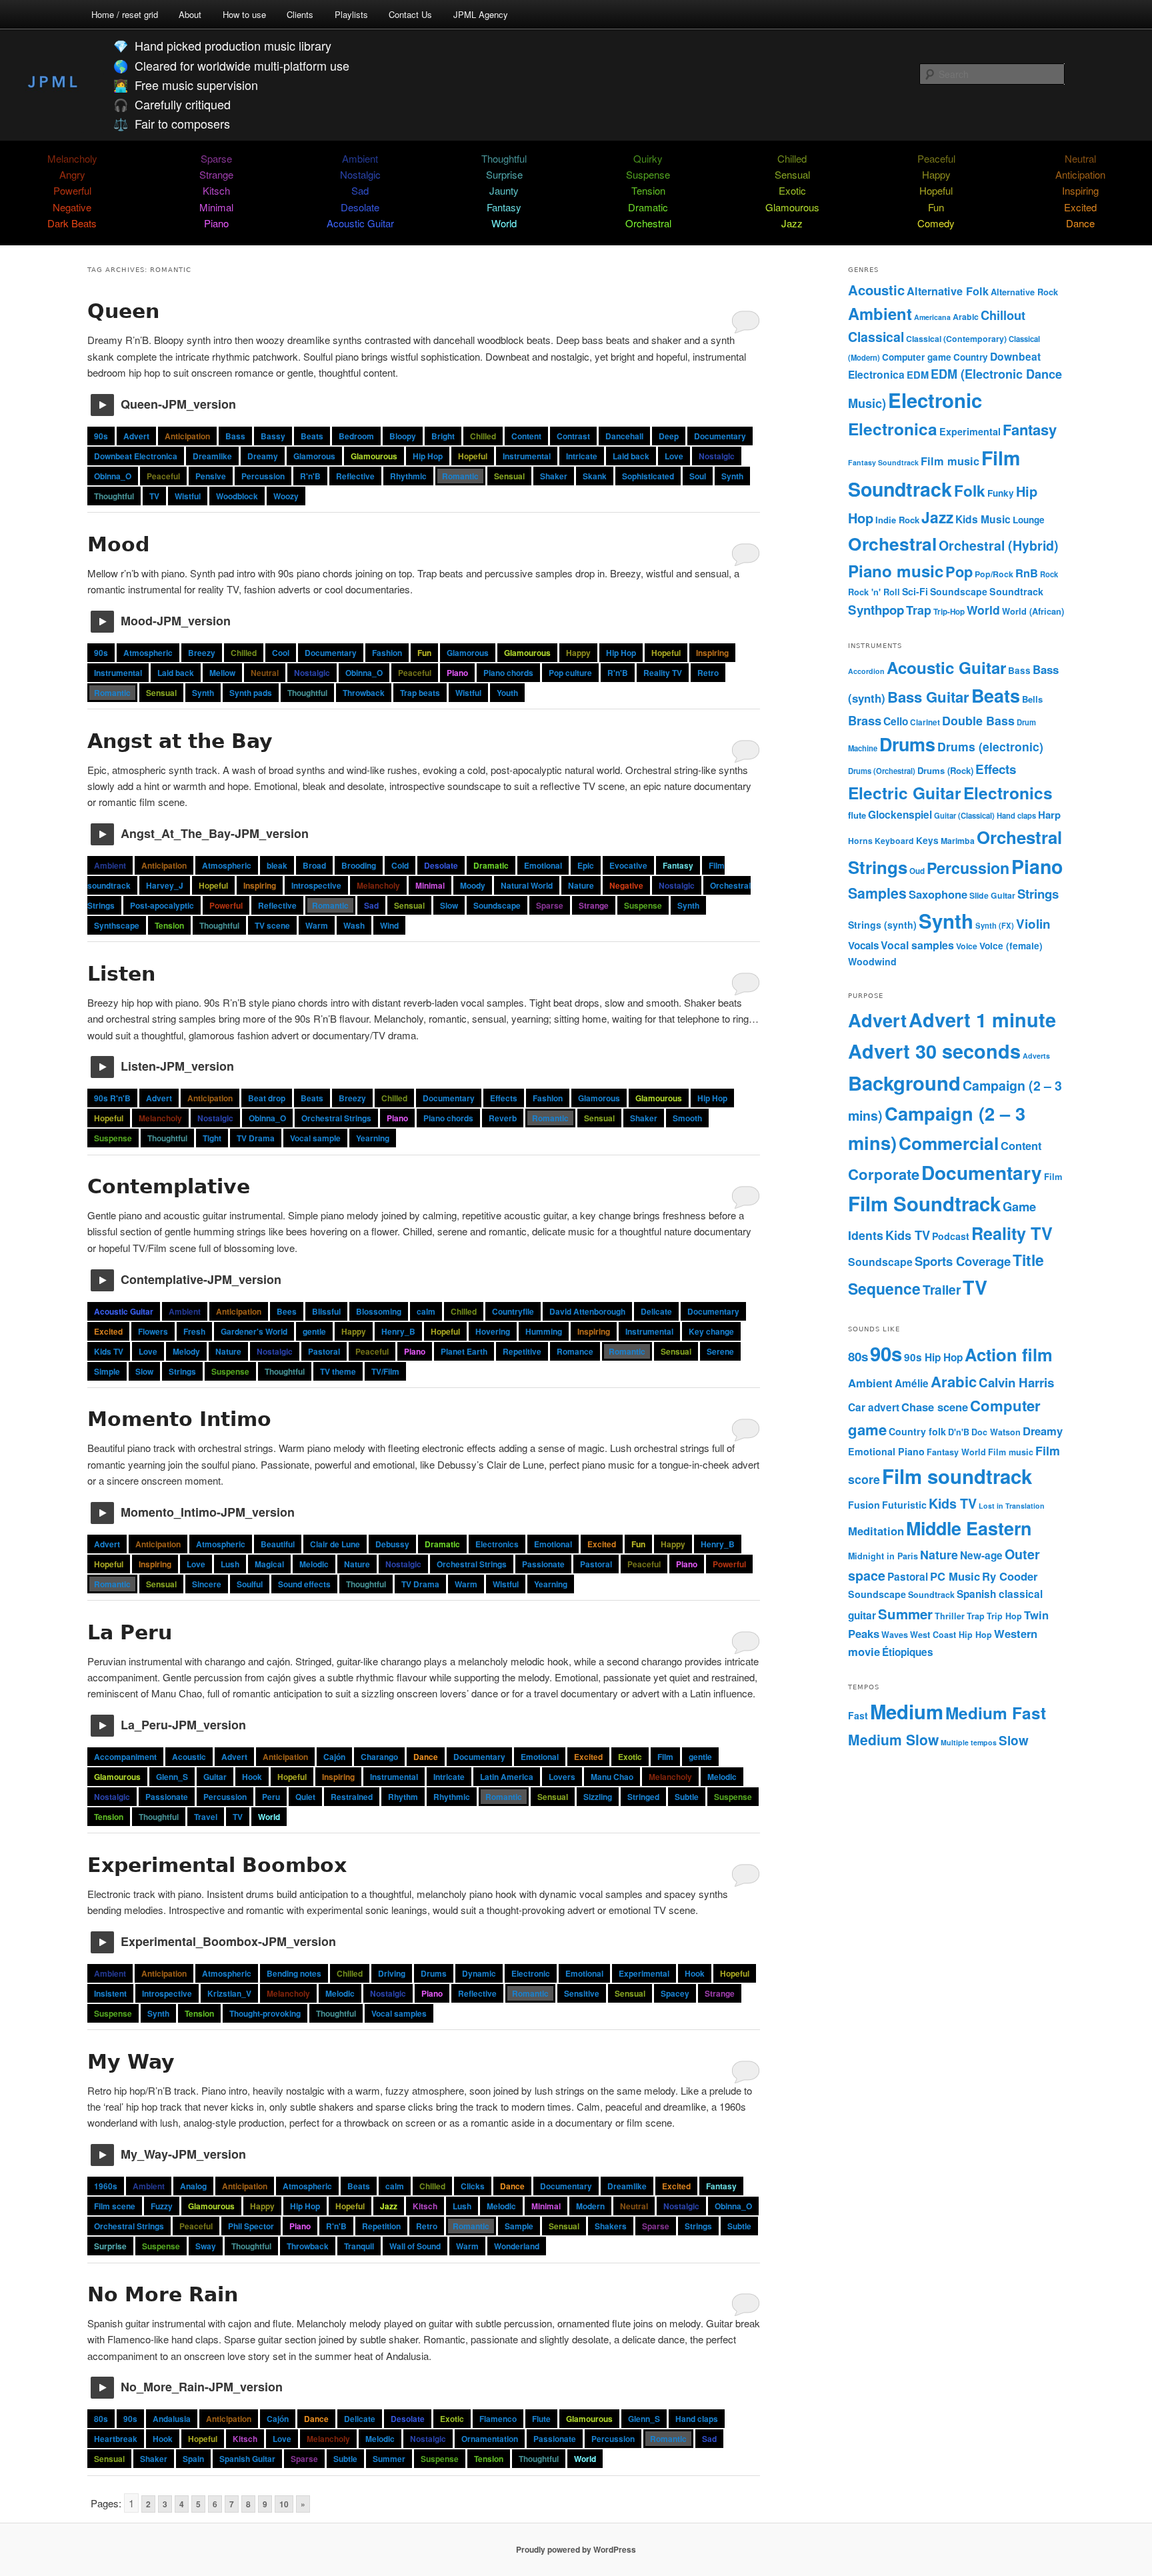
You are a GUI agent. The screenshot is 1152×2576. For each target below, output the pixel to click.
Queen (123, 311)
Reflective (355, 476)
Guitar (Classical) (964, 815)
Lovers (562, 1777)
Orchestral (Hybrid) (999, 545)
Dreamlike (212, 456)
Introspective (316, 885)
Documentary (720, 436)
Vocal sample (315, 1138)
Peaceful (936, 158)
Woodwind (872, 961)
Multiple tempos (969, 1742)
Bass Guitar (928, 697)
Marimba (958, 841)
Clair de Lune (335, 1544)
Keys (927, 840)
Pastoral (324, 1351)
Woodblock (237, 496)
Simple (107, 1371)
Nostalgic (360, 174)
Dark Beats (72, 223)
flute (857, 815)
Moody (473, 885)
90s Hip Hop (933, 1357)
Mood (118, 544)
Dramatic (648, 207)
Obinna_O (113, 476)
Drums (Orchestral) (882, 771)
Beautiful (278, 1544)
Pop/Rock (994, 574)
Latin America (507, 1777)
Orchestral (648, 223)
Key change (711, 1331)
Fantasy (504, 207)
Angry (72, 174)
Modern (590, 2206)
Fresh (194, 1331)
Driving (392, 1973)
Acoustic (189, 1757)
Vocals (863, 945)
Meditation (876, 1531)
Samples (877, 893)
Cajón (334, 1757)
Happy (936, 174)
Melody (186, 1351)
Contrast (573, 436)
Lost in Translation (1012, 1506)
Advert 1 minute (982, 1020)
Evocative (628, 865)
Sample (519, 2226)
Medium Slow (893, 1739)
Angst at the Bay (180, 741)
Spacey (675, 1993)
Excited (1080, 207)
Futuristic (904, 1505)
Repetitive (522, 1351)
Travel (206, 1817)
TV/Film (385, 1371)
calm (426, 1311)
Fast (858, 1715)
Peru (271, 1797)
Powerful (72, 190)
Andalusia (172, 2419)
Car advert (874, 1407)
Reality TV (663, 673)
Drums (434, 1973)
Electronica (893, 429)
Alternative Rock (1024, 292)
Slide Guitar (992, 895)
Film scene (115, 2206)
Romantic (460, 476)
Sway (206, 2246)
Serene (720, 1351)
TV (154, 496)
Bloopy (403, 436)
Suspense (648, 174)
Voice (967, 946)
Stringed (643, 1797)
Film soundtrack (957, 1476)
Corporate (884, 1174)
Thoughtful (504, 158)
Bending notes (294, 1973)
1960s (106, 2186)
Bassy (273, 436)
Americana (932, 317)
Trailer (942, 1289)
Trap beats (420, 693)
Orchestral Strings (336, 1118)
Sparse (216, 158)
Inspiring (1080, 190)
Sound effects (304, 1584)
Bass (235, 436)
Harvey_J (165, 885)
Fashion (387, 653)
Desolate (360, 207)
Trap (919, 610)
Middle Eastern (969, 1528)
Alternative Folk (948, 291)
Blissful (326, 1311)
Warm (317, 925)
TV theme (338, 1371)
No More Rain (163, 2294)
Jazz (792, 223)
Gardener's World (254, 1331)
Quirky (648, 158)
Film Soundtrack (924, 1203)
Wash (354, 925)
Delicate (656, 1311)
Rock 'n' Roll (874, 592)
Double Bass (978, 720)
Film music (950, 461)
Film (665, 1757)
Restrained (352, 1797)
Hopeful (936, 190)
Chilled (792, 158)
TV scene (272, 925)
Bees (287, 1311)
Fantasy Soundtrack (883, 462)
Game (1019, 1206)
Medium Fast (996, 1713)
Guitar (215, 1777)
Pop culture (570, 673)
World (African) (1033, 611)
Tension (648, 190)
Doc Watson (996, 1432)
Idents (866, 1235)
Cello (896, 721)
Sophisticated (648, 476)
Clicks (473, 2186)
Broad (314, 865)
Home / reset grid (125, 14)
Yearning (373, 1138)
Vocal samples (399, 2013)
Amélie (912, 1383)
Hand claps (697, 2419)
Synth (732, 476)
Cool (281, 653)
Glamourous (792, 207)
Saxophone (938, 894)
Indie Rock (897, 520)
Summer (389, 2459)
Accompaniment (125, 1757)
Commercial (949, 1143)
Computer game (917, 357)
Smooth (687, 1118)
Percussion (263, 476)
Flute (541, 2419)
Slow (449, 905)
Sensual (792, 174)
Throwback (364, 693)
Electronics (497, 1544)
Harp (1049, 815)
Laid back (631, 456)
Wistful (188, 496)
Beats (312, 436)
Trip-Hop (949, 612)
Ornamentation (490, 2439)
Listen (121, 974)
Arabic (966, 317)
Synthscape (117, 925)
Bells (1032, 699)
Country (971, 357)
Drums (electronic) (990, 746)
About (190, 14)
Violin (1033, 924)
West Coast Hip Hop (951, 1635)
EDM (918, 375)
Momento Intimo (179, 1419)
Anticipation (1080, 174)
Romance (575, 1351)
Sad (360, 190)
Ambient (360, 158)
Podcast (951, 1236)
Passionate (543, 1564)
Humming (544, 1331)
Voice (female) (1011, 946)
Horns (860, 841)
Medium (907, 1711)
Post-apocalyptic (162, 905)
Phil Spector (251, 2226)
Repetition (381, 2226)
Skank (595, 476)
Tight (212, 1138)
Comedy (936, 223)
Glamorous (314, 456)
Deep (669, 436)
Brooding (359, 865)
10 (284, 2504)
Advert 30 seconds (934, 1051)
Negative (72, 207)
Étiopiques (908, 1652)
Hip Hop (428, 456)
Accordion (866, 671)
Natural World (527, 885)
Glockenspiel (900, 815)
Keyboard (894, 841)
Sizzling (598, 1797)
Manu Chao (612, 1777)
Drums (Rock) (945, 770)
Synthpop (876, 610)
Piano (216, 223)
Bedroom (356, 436)
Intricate (582, 456)
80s (101, 2419)
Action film (1009, 1354)
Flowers (153, 1331)
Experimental (644, 1973)
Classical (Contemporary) (956, 339)
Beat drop (267, 1098)
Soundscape (497, 905)
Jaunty (504, 190)
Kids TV (109, 1351)
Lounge (1029, 520)
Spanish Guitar (247, 2459)
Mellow (222, 673)
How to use (244, 14)
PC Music (955, 1576)
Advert (136, 436)
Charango (379, 1757)
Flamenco (498, 2419)
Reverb (503, 1118)
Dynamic (479, 1973)
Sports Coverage (963, 1261)
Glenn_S (172, 1777)
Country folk (917, 1431)
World (504, 223)
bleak (277, 865)
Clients (300, 14)
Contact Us (410, 14)
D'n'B (959, 1432)
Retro (708, 673)
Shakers (611, 2226)
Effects (504, 1098)
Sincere (207, 1584)
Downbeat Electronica (136, 456)
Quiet (305, 1797)
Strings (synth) (882, 925)
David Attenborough (587, 1311)
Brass (865, 720)
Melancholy (72, 158)
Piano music (896, 571)
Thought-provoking (265, 2013)
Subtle (687, 1797)
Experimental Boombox (217, 1865)
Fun (936, 207)
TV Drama (256, 1138)
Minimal (216, 207)
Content (526, 436)
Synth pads (251, 693)
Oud (917, 871)
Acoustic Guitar (360, 223)
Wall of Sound (415, 2246)
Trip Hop (1004, 1616)
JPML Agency (481, 14)
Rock (1049, 574)
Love (674, 456)
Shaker (554, 476)
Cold (400, 865)
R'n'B (310, 476)
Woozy (286, 496)
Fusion (864, 1505)
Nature (581, 885)
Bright (443, 436)
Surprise (504, 174)
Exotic (792, 190)
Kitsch (216, 190)
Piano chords (508, 673)
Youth (507, 693)
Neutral (1080, 158)
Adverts (1036, 1056)
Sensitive (582, 1993)
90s (101, 436)
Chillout (1003, 315)
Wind (389, 925)
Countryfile (513, 1311)
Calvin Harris (1016, 1382)
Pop (959, 571)
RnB (1027, 573)
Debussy (392, 1544)
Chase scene (935, 1407)
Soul (698, 476)
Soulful (250, 1584)
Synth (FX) (995, 925)
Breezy (202, 653)
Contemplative (169, 1186)
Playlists (351, 14)
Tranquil (359, 2246)
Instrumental (527, 456)
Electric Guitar (905, 793)
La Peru (130, 1632)
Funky (1001, 493)
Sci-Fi (915, 591)
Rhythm (403, 1797)
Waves (895, 1635)
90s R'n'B (112, 1098)
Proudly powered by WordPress (576, 2549)
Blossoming (379, 1311)
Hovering (493, 1331)
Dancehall (624, 436)
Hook (252, 1777)
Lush (230, 1564)
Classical (876, 337)
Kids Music (983, 519)
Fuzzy (162, 2206)
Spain (193, 2459)
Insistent (110, 1993)
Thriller (950, 1616)
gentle (314, 1331)
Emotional (543, 865)
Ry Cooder (1010, 1576)
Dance (1080, 223)
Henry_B (398, 1331)
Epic (586, 865)
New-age (981, 1555)
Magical (269, 1564)
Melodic (314, 1564)
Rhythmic (408, 476)
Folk (970, 491)
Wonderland (517, 2246)
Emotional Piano (886, 1451)
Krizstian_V (229, 1993)
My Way (131, 2062)
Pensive (211, 476)
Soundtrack (1016, 591)
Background (904, 1083)
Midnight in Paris (883, 1556)
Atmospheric (148, 653)
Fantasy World (956, 1452)
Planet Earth (464, 1351)
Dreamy (263, 456)
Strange (216, 174)
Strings (182, 1371)
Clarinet (925, 722)
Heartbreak (116, 2439)
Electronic (531, 1973)
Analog (193, 2186)
